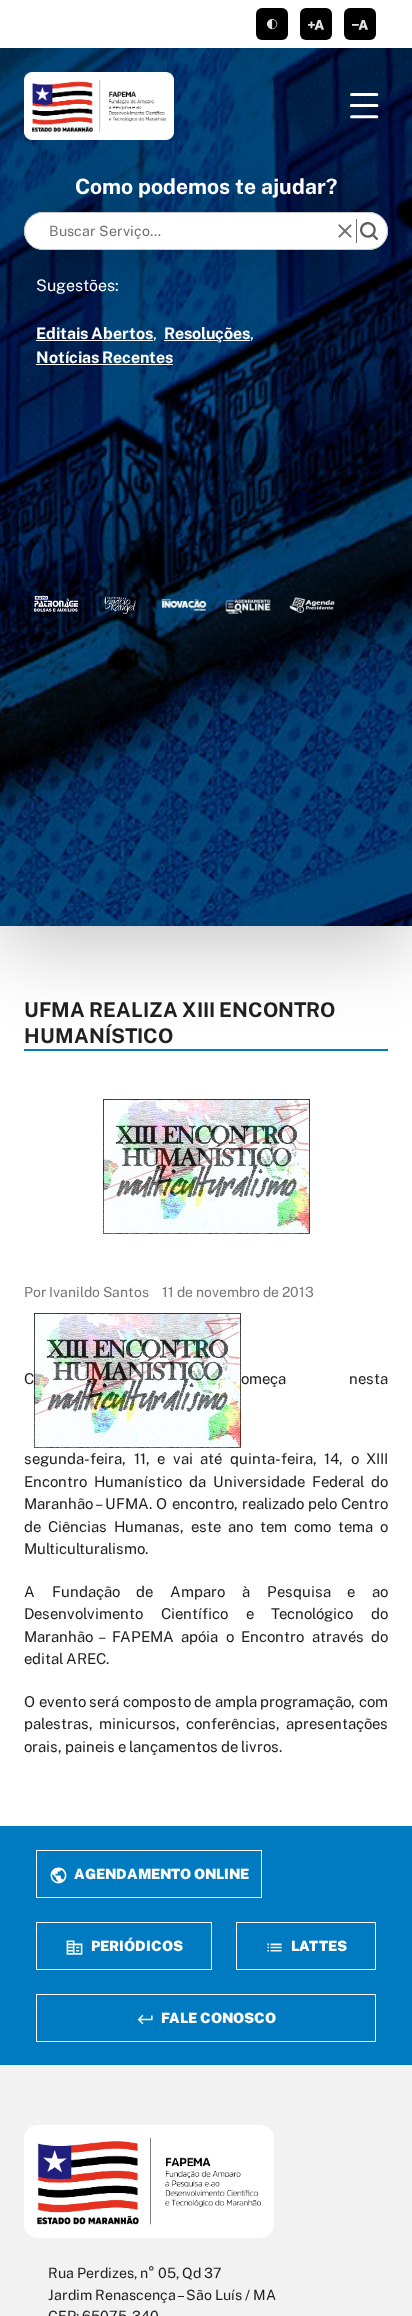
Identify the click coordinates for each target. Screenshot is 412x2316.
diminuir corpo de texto (360, 24)
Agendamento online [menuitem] (160, 1873)
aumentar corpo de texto (316, 24)
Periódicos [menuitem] (135, 1945)
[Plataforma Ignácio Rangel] (120, 604)
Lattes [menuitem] (317, 1945)
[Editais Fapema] (248, 604)
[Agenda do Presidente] (312, 604)
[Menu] (364, 106)
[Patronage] (56, 604)
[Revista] (184, 604)
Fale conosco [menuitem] (217, 2017)
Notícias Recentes (104, 357)
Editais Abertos (94, 333)
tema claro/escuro (272, 24)
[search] (369, 231)
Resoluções (207, 333)
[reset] (345, 231)
